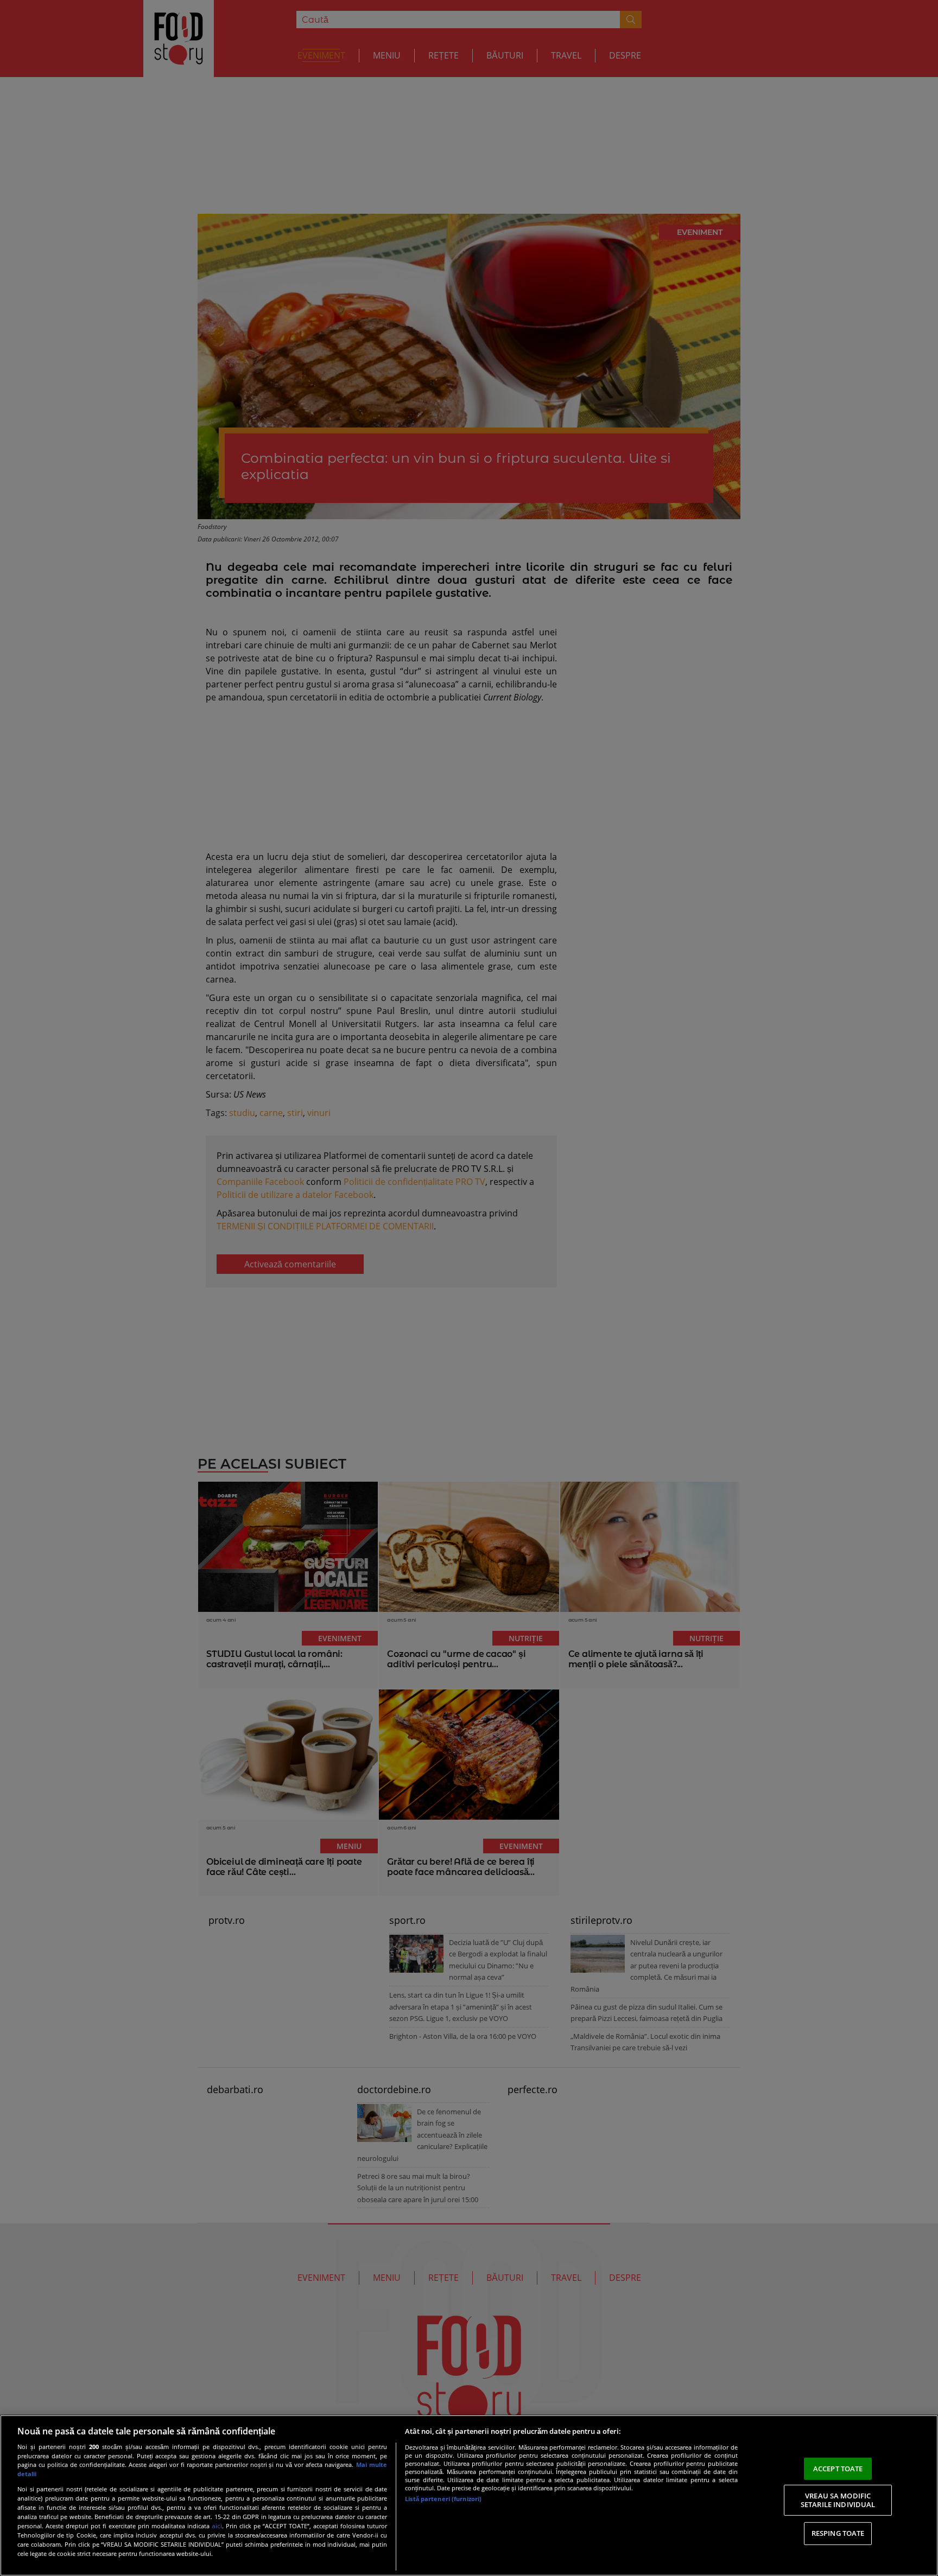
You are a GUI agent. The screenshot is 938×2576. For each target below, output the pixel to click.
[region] (469, 2495)
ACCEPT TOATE (838, 2468)
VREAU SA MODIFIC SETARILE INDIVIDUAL (838, 2500)
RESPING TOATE (838, 2533)
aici (217, 2526)
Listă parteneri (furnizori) (443, 2499)
